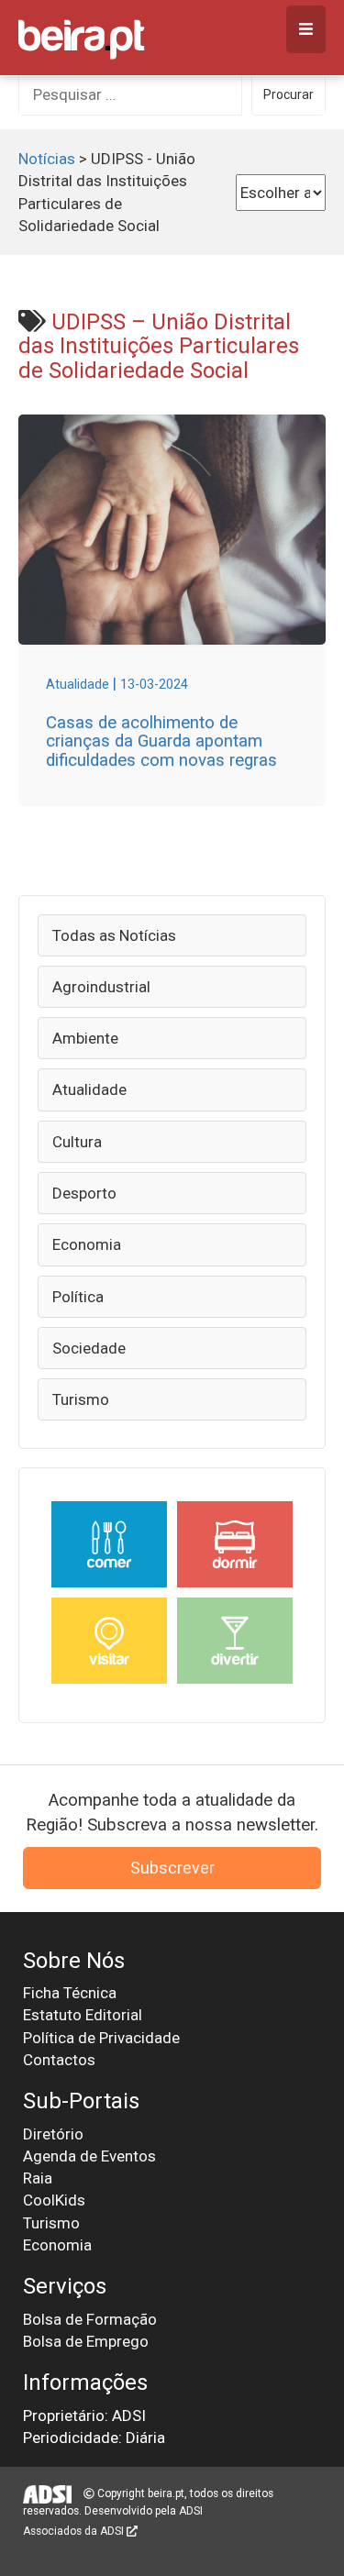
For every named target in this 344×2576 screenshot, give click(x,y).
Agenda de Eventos (89, 2156)
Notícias (47, 159)
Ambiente (85, 1038)
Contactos (59, 2060)
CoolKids (54, 2200)
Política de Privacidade (101, 2038)
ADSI (191, 2511)
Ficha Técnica (70, 1993)
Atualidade (89, 1089)
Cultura (77, 1142)
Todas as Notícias (114, 935)
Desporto (84, 1193)
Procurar (289, 94)
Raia (38, 2178)
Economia (87, 1244)
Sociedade (89, 1348)
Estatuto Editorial (83, 2015)
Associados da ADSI (75, 2531)
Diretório (53, 2134)
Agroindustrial (101, 987)
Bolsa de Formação (90, 2319)
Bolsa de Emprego (86, 2341)
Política (78, 1297)
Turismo (81, 1399)
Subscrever (172, 1868)
